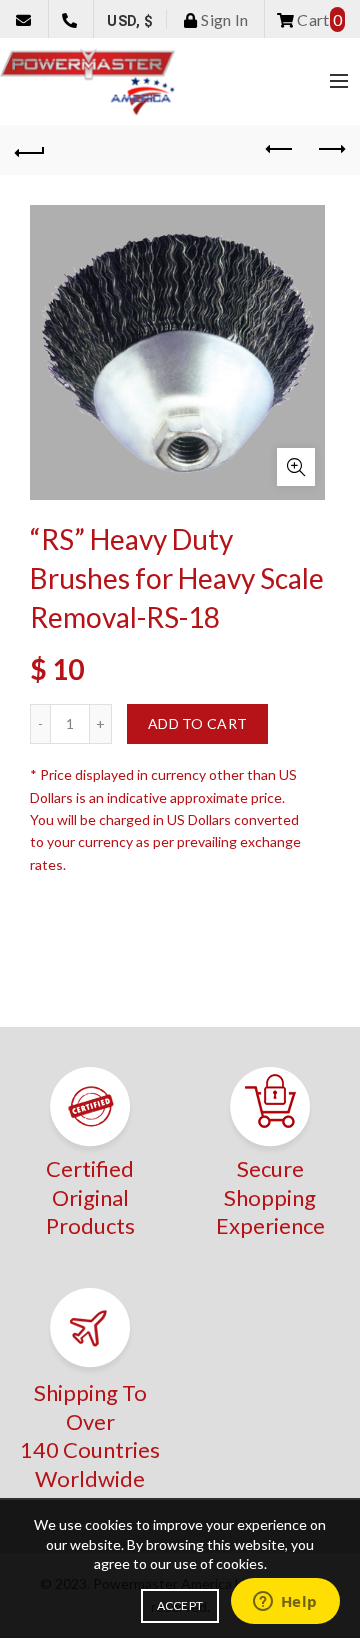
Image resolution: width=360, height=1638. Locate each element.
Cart (318, 19)
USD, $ (130, 21)
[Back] (30, 150)
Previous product (280, 150)
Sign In (223, 19)
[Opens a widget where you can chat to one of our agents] (285, 1603)
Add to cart (197, 723)
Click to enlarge (296, 467)
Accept (180, 1605)
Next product (330, 150)
